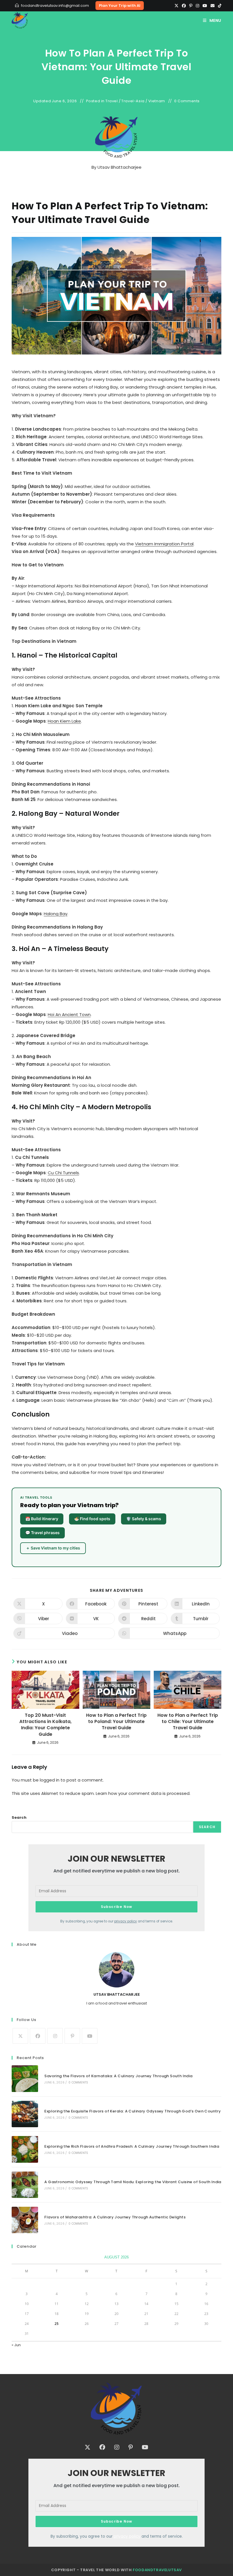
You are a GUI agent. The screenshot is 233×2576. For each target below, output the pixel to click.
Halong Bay (56, 914)
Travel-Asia (133, 101)
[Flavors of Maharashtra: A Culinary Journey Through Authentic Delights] (25, 2220)
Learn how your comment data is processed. (143, 1793)
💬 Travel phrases (42, 1533)
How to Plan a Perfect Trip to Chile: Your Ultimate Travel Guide (188, 1722)
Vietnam (157, 101)
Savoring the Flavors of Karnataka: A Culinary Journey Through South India (118, 2076)
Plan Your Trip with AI (120, 6)
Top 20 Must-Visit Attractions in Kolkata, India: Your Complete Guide (45, 1725)
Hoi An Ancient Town (69, 1014)
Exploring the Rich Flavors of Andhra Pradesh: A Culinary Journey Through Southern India (132, 2146)
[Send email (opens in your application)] (213, 6)
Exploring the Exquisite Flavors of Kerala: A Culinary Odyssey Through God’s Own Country (133, 2111)
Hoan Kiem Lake (64, 721)
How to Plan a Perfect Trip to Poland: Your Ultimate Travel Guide (116, 1722)
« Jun (16, 2345)
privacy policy (126, 1921)
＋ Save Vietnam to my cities (53, 1548)
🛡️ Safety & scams (144, 1519)
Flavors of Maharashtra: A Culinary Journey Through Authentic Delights (115, 2217)
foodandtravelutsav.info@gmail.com (55, 6)
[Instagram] (197, 6)
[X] (176, 6)
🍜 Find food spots (92, 1519)
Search (19, 1817)
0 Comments (187, 101)
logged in (50, 1780)
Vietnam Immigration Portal (164, 544)
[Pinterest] (191, 6)
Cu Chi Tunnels (63, 1173)
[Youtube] (205, 6)
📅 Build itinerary (42, 1519)
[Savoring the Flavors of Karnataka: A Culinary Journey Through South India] (25, 2078)
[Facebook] (184, 6)
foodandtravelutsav (157, 2570)
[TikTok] (219, 6)
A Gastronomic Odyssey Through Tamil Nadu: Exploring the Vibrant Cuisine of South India (133, 2182)
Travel (112, 101)
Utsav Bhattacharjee (119, 167)
